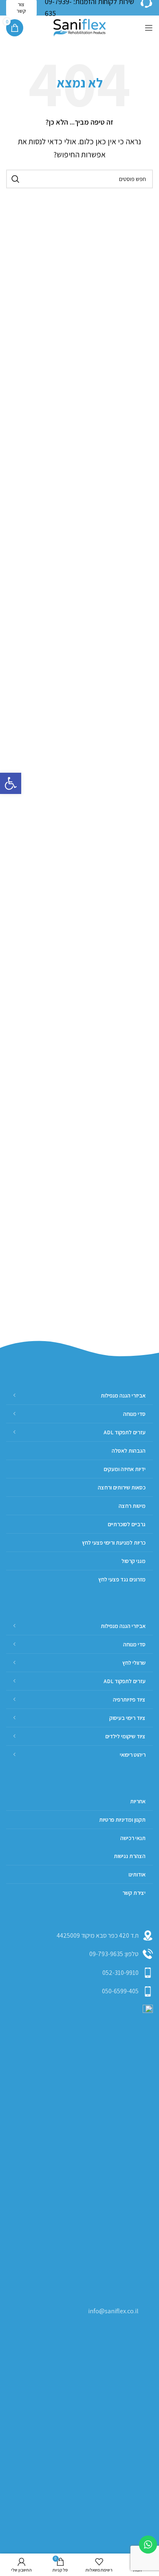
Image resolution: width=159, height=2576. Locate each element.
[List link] (79, 1954)
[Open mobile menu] (149, 28)
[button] (11, 783)
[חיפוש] (15, 179)
